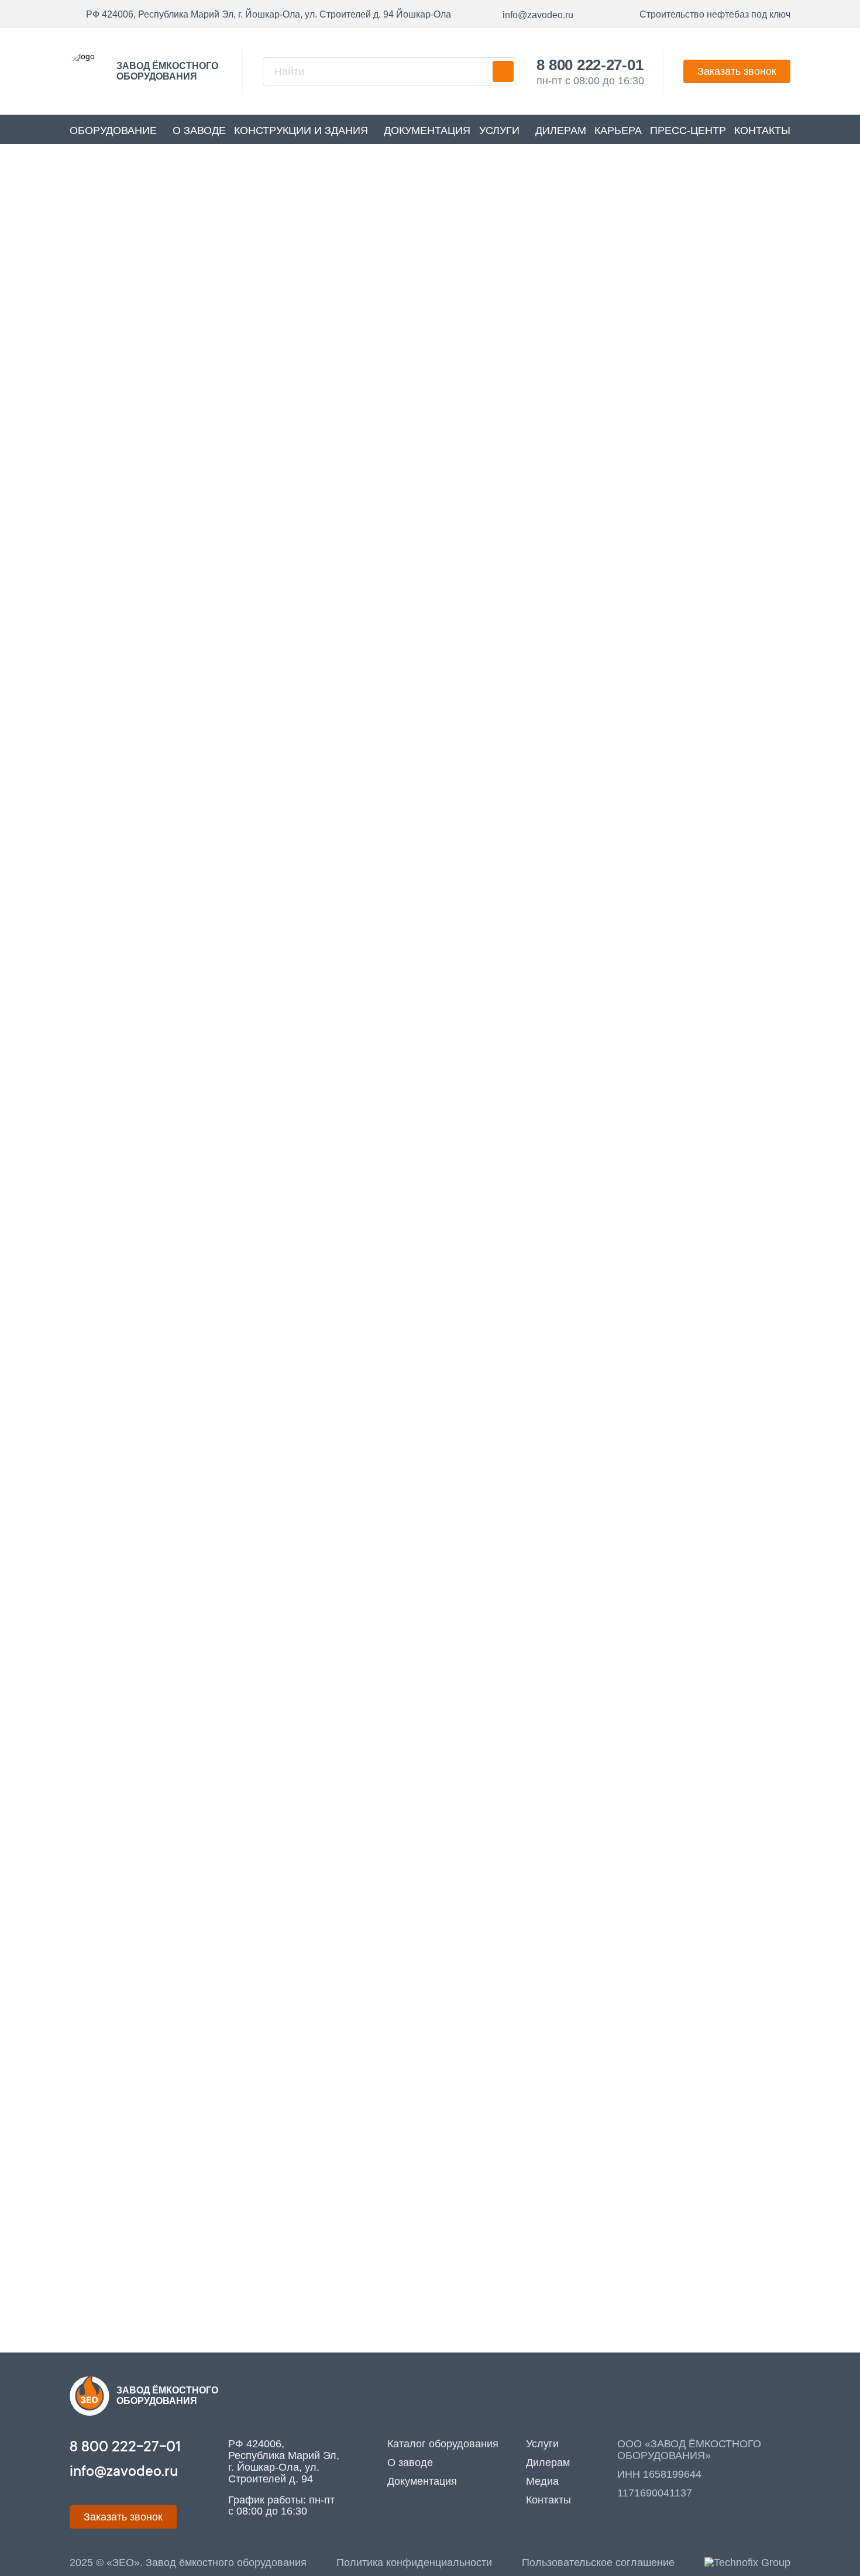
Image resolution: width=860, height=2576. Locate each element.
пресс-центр (688, 130)
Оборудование (113, 130)
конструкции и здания (301, 130)
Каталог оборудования (443, 2444)
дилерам (561, 130)
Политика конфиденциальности (414, 2563)
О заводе (199, 130)
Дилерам (548, 2462)
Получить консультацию (634, 569)
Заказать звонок (737, 71)
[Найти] (503, 71)
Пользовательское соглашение (598, 2563)
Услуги (499, 130)
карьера (618, 130)
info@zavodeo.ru (143, 2259)
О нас (770, 1179)
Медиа (542, 2481)
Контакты (762, 130)
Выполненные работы (482, 208)
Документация (427, 130)
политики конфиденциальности (451, 1045)
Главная (394, 208)
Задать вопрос (152, 2342)
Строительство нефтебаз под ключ (715, 14)
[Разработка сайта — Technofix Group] (747, 2563)
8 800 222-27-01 (590, 65)
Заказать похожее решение (478, 569)
